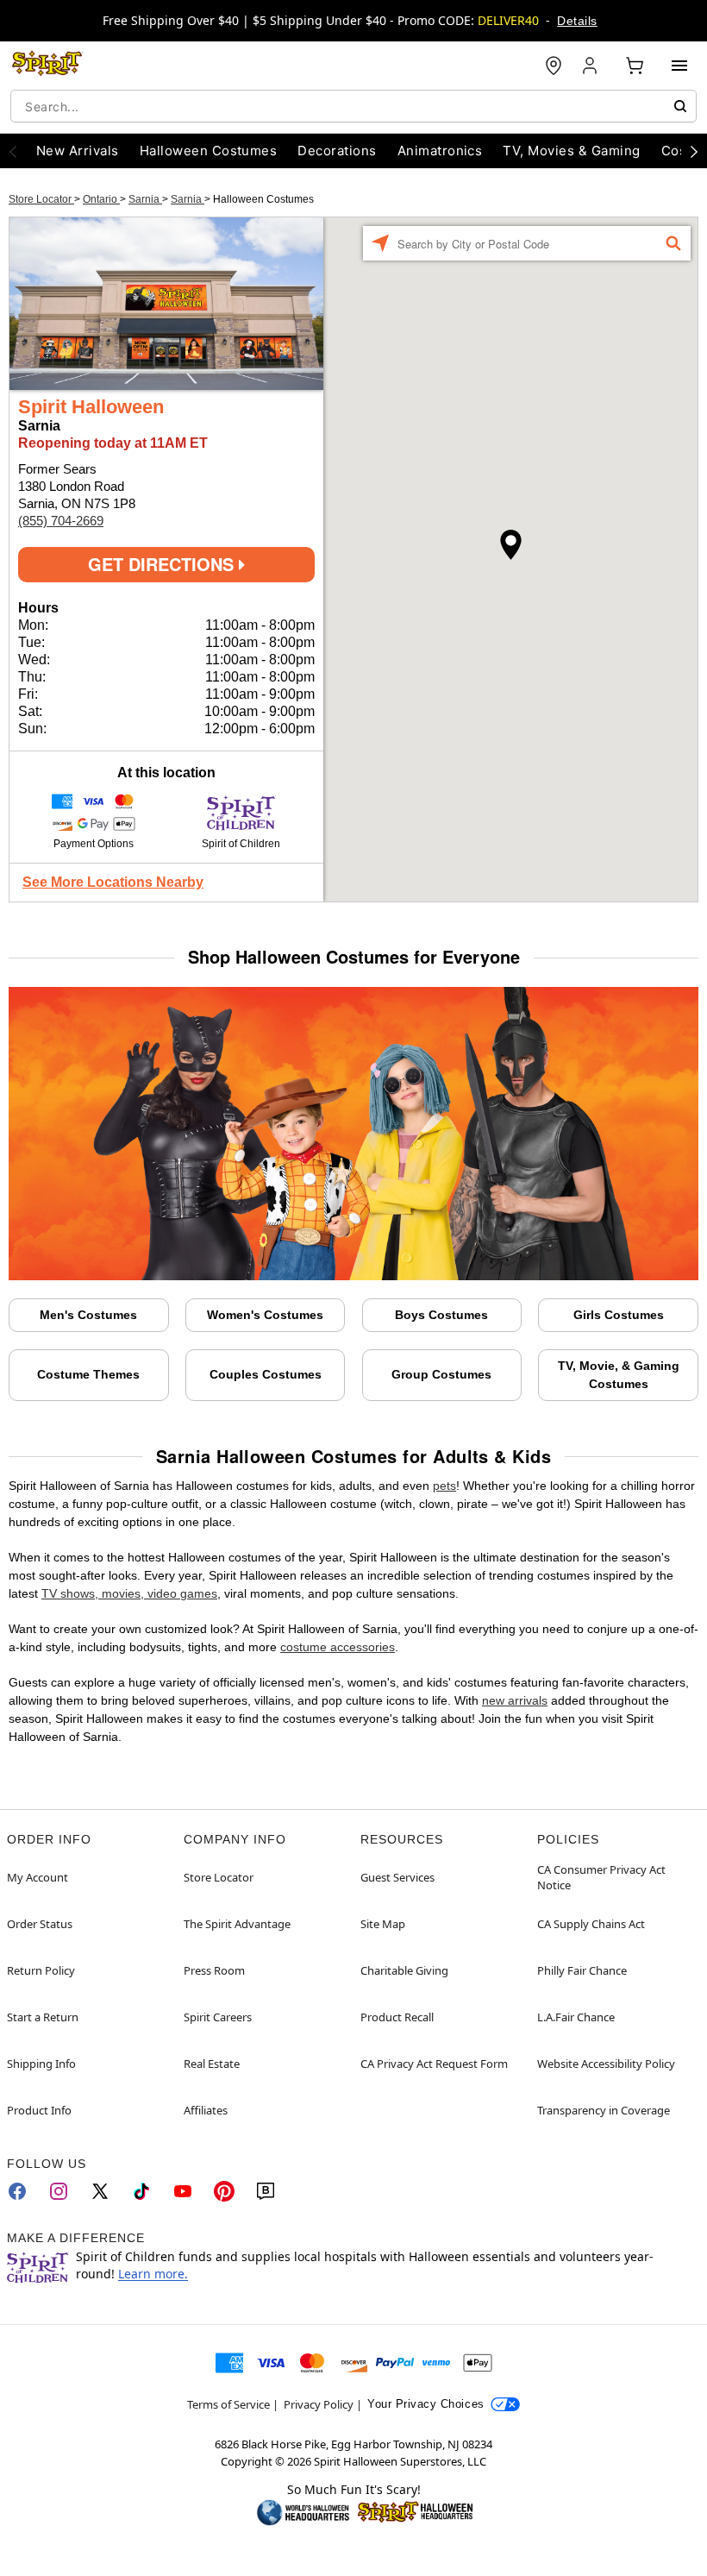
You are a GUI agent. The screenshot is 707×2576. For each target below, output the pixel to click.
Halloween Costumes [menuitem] (209, 151)
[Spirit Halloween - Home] (47, 66)
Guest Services (397, 1877)
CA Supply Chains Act (591, 1924)
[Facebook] (17, 2191)
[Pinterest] (224, 2191)
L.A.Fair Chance (576, 2017)
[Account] (591, 66)
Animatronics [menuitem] (440, 151)
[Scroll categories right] (694, 151)
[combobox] (353, 106)
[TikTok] (141, 2191)
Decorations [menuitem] (337, 151)
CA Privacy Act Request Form (434, 2064)
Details (577, 21)
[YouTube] (183, 2191)
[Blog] (266, 2191)
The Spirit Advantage (237, 1924)
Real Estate (212, 2064)
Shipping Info (41, 2064)
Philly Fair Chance (582, 1970)
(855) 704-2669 (61, 521)
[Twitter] (100, 2191)
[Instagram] (59, 2191)
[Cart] (635, 66)
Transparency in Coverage (604, 2110)
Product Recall (397, 2017)
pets (444, 1486)
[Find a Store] (554, 66)
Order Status (40, 1924)
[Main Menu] (679, 66)
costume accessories (338, 1647)
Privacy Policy (319, 2404)
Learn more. (153, 2274)
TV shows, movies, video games (129, 1593)
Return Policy (41, 1970)
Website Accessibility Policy (606, 2064)
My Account (38, 1877)
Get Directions (163, 564)
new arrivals (515, 1700)
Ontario (101, 199)
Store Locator (41, 199)
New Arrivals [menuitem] (78, 151)
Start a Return (43, 2017)
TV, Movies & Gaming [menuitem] (571, 151)
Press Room (214, 1970)
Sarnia (145, 199)
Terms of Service (228, 2404)
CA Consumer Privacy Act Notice (601, 1877)
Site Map (383, 1924)
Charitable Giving (404, 1970)
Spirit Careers (218, 2017)
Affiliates (206, 2110)
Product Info (39, 2110)
